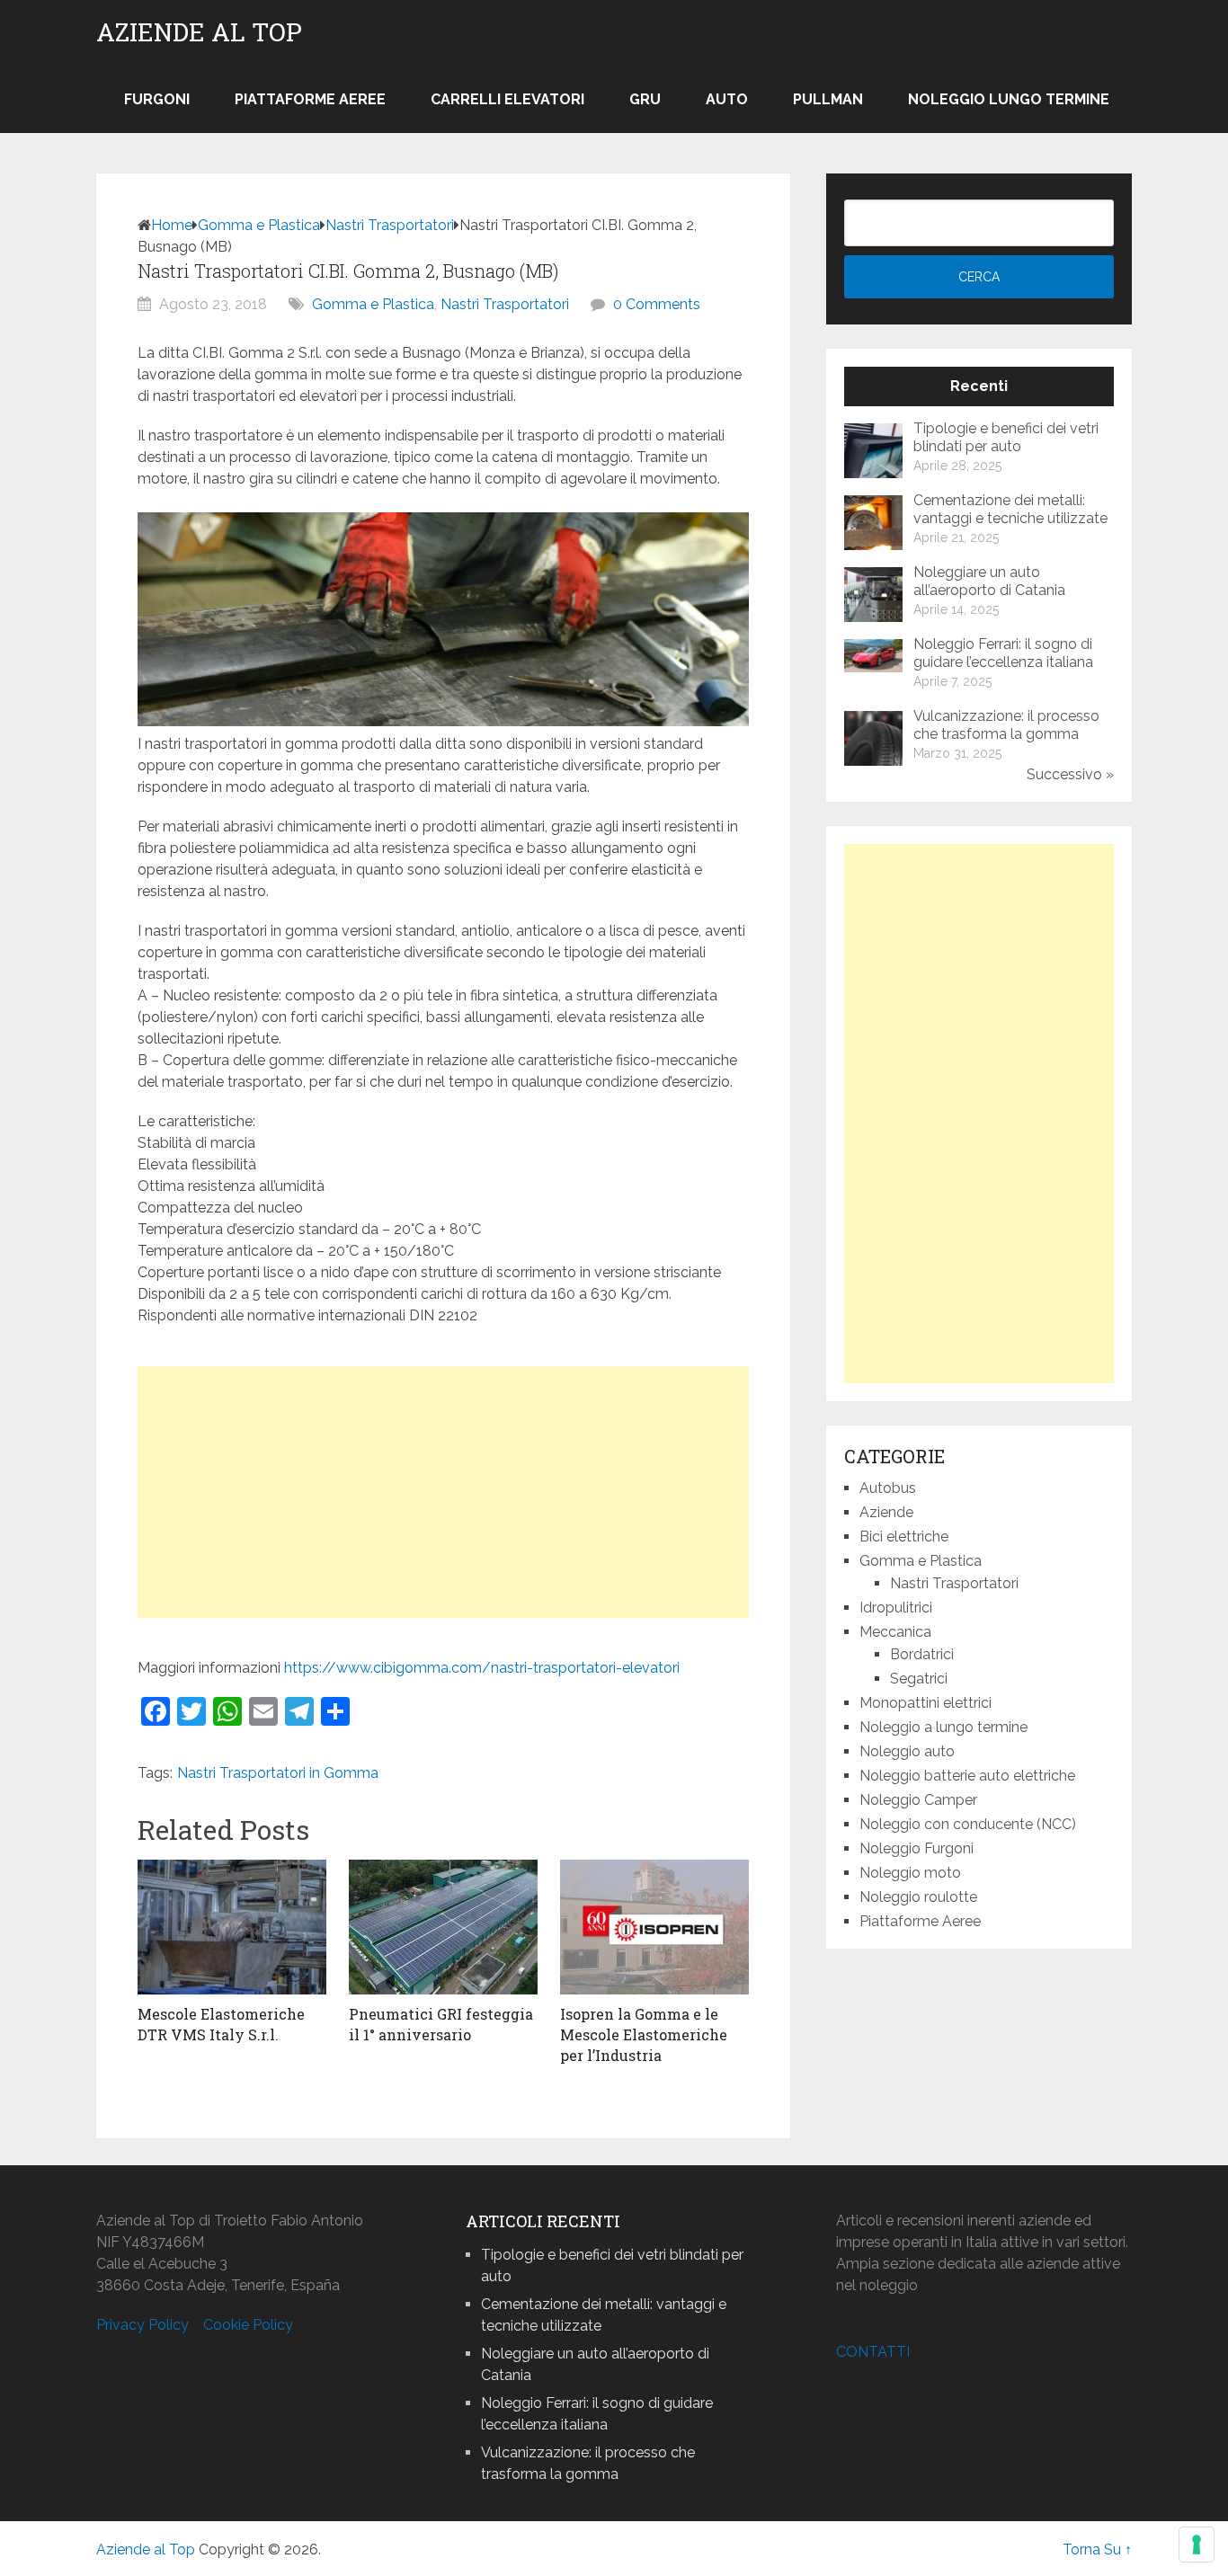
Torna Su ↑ (1097, 2549)
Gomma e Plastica (259, 225)
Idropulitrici (896, 1608)
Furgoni (157, 99)
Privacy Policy (142, 2325)
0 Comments (657, 304)
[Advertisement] (443, 1492)
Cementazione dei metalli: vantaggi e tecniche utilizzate (1010, 509)
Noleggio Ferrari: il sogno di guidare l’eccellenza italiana (1003, 653)
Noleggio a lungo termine (943, 1727)
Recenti (979, 386)
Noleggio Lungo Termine (1009, 99)
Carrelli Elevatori (507, 99)
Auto (727, 99)
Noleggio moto (910, 1873)
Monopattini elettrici (925, 1703)
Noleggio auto (907, 1751)
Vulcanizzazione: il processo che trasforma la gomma (1006, 725)
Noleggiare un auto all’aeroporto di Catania (989, 581)
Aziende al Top (199, 32)
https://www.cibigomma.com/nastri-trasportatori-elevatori (482, 1668)
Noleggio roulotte (918, 1897)
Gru (645, 99)
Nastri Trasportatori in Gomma (278, 1773)
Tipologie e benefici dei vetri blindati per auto (1006, 437)
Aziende (886, 1512)
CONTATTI (873, 2352)
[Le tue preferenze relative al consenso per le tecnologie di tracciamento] (1197, 2545)
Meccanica (895, 1632)
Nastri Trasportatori (390, 225)
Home (172, 225)
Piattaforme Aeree (310, 99)
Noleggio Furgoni (917, 1848)
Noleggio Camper (918, 1800)
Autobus (888, 1488)
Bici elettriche (904, 1537)
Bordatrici (922, 1654)
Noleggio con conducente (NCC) (968, 1824)
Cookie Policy (248, 2325)
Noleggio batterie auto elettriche (967, 1776)
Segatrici (919, 1679)
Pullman (828, 99)
